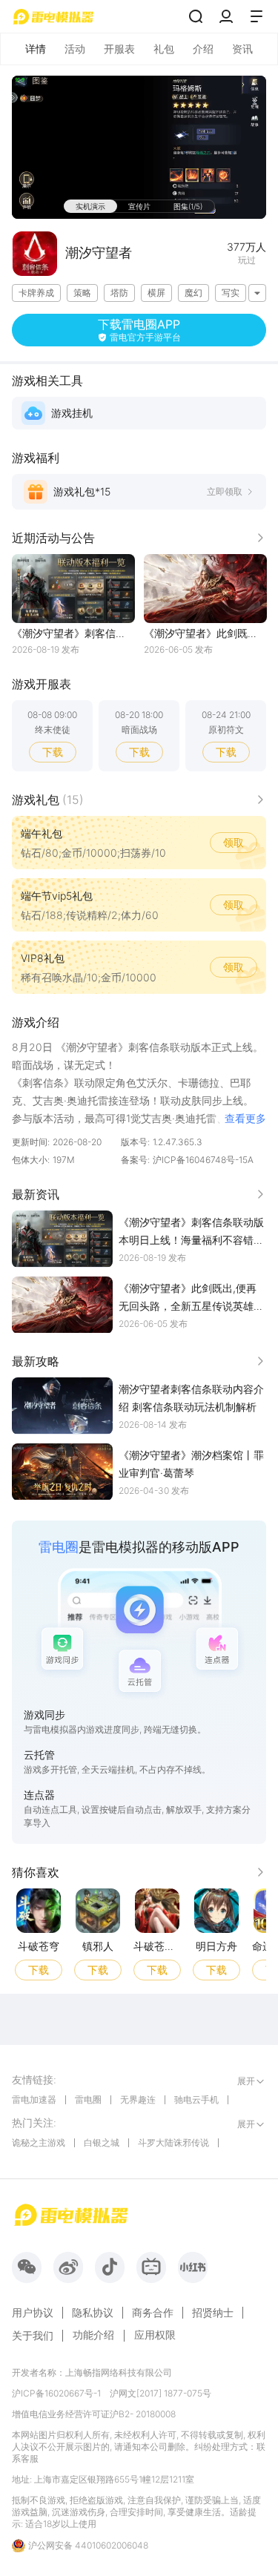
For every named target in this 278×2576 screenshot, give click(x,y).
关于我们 (33, 2336)
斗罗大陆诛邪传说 (173, 2142)
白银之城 (102, 2142)
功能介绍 (93, 2335)
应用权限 (155, 2335)
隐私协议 (93, 2313)
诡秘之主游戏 (39, 2142)
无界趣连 (138, 2099)
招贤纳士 (213, 2313)
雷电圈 (88, 2099)
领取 (234, 842)
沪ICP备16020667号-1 (56, 2393)
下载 (53, 752)
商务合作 (153, 2313)
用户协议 (33, 2313)
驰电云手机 (196, 2099)
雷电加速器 (34, 2099)
